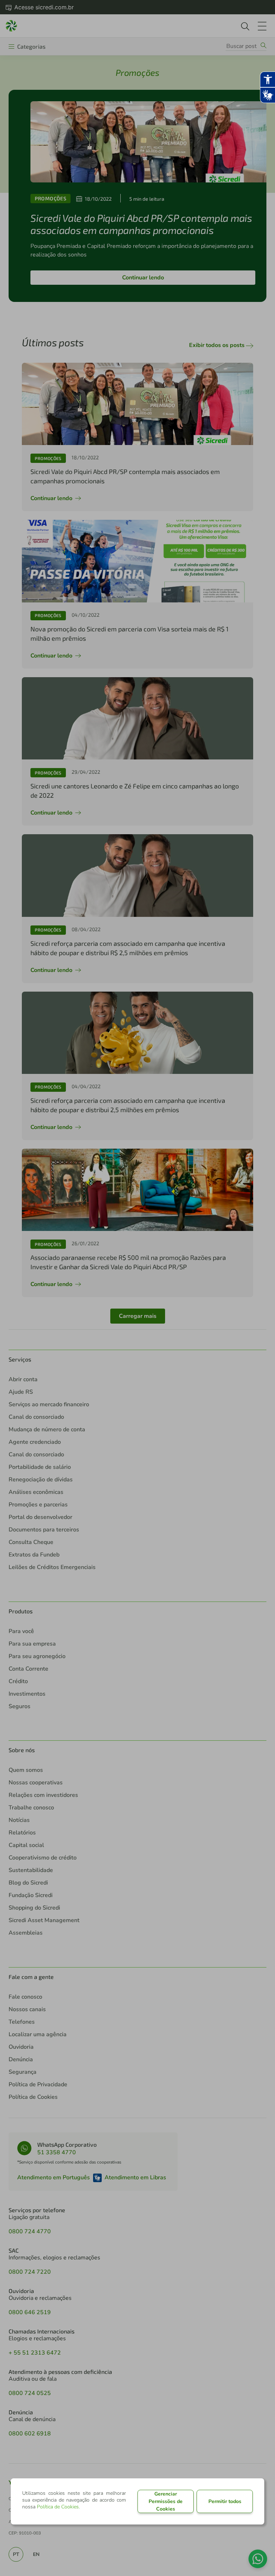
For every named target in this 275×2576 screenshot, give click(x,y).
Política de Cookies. (58, 2507)
